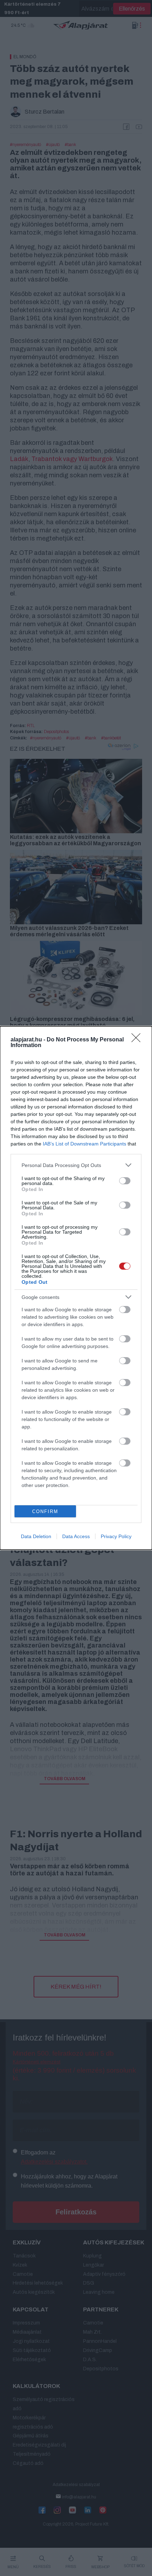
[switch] (125, 1181)
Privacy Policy (116, 1536)
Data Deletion (36, 1536)
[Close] (138, 1040)
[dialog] (76, 1288)
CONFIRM (45, 1511)
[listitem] (76, 1165)
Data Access (76, 1536)
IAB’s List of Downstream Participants (84, 1144)
